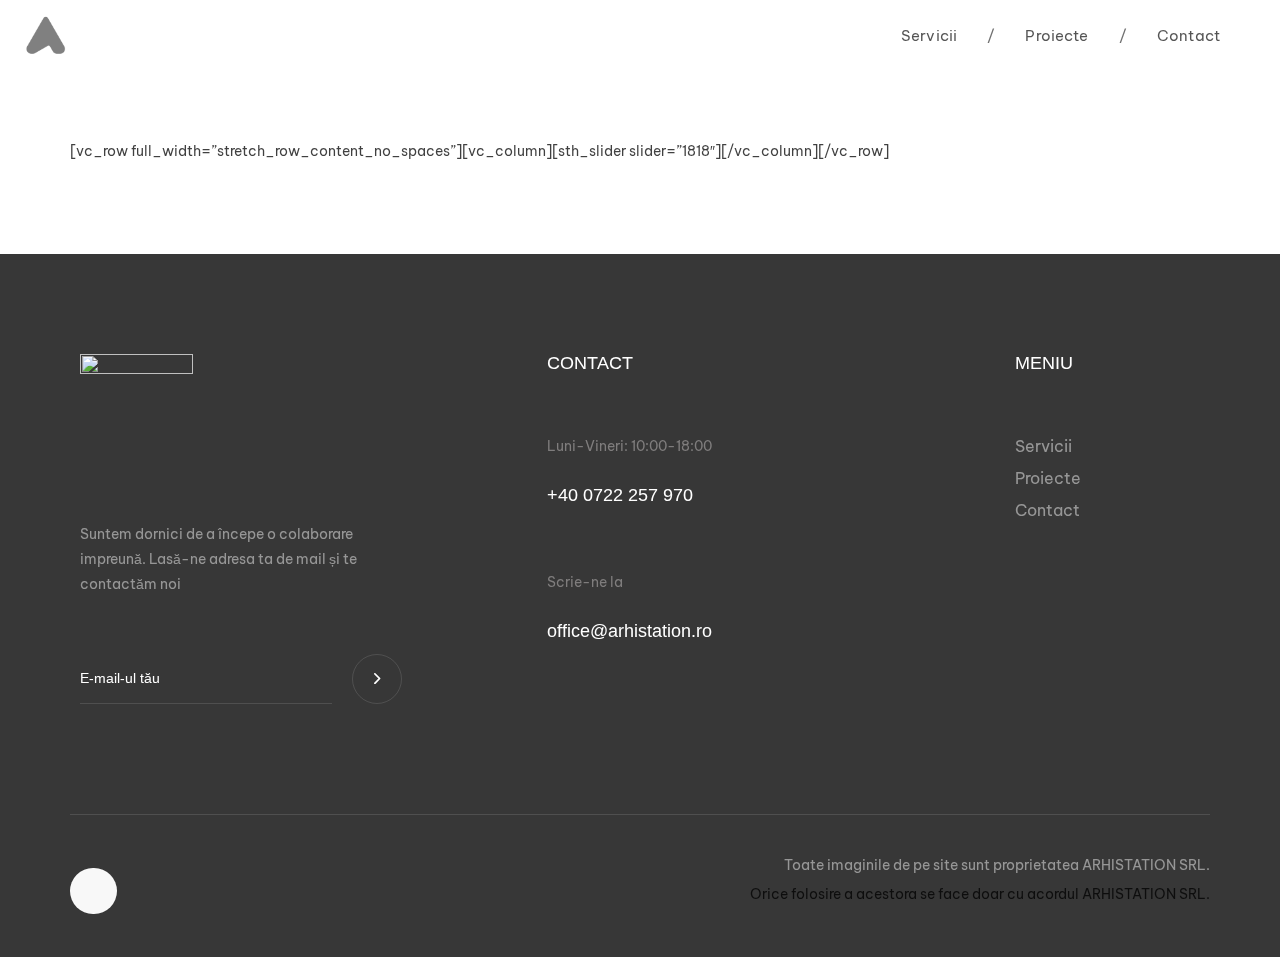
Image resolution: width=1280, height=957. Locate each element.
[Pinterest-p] (93, 891)
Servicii (929, 35)
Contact (1169, 35)
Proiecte (1038, 35)
